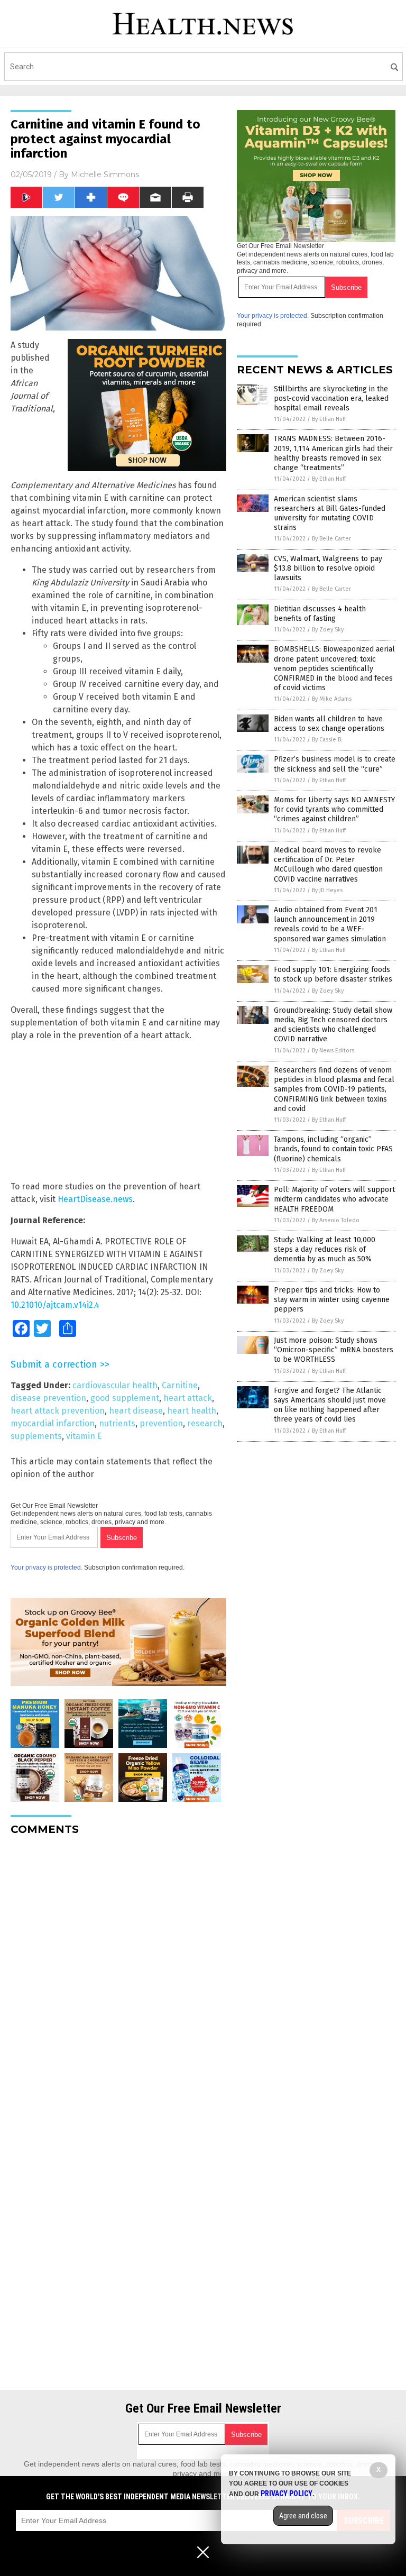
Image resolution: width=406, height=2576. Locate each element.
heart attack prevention (58, 1411)
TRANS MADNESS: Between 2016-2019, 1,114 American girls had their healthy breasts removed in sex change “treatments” (333, 453)
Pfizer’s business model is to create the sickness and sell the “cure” (335, 764)
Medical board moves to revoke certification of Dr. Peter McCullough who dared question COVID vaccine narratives (328, 865)
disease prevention (48, 1398)
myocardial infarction (53, 1423)
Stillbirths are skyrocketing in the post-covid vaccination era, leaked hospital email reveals (331, 398)
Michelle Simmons (105, 175)
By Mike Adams (332, 699)
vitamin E (84, 1436)
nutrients (117, 1423)
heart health (192, 1411)
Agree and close (303, 2516)
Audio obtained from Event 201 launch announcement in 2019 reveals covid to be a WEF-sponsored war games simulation (330, 924)
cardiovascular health (115, 1385)
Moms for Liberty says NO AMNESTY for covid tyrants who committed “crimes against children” (334, 809)
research (205, 1423)
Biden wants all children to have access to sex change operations (329, 724)
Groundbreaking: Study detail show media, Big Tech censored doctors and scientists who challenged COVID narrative (333, 1025)
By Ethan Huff (329, 419)
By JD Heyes (327, 890)
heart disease (136, 1411)
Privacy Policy (287, 2494)
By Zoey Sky (328, 630)
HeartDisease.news (95, 1199)
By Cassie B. (327, 740)
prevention (161, 1423)
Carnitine (180, 1385)
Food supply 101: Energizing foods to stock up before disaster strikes (333, 974)
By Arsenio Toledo (336, 1220)
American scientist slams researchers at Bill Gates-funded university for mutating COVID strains (330, 514)
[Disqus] (118, 1976)
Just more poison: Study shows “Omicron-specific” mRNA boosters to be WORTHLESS (334, 1350)
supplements (36, 1436)
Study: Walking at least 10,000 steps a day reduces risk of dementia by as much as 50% (325, 1249)
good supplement (125, 1398)
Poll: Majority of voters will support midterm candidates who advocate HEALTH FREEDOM (334, 1199)
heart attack (188, 1398)
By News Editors (333, 1051)
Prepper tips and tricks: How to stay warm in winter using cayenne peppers (332, 1300)
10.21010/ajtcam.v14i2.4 (55, 1305)
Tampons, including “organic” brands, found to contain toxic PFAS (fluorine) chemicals (333, 1149)
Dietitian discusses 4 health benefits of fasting (320, 614)
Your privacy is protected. (47, 1567)
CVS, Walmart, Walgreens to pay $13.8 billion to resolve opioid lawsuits (328, 568)
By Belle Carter (331, 539)
